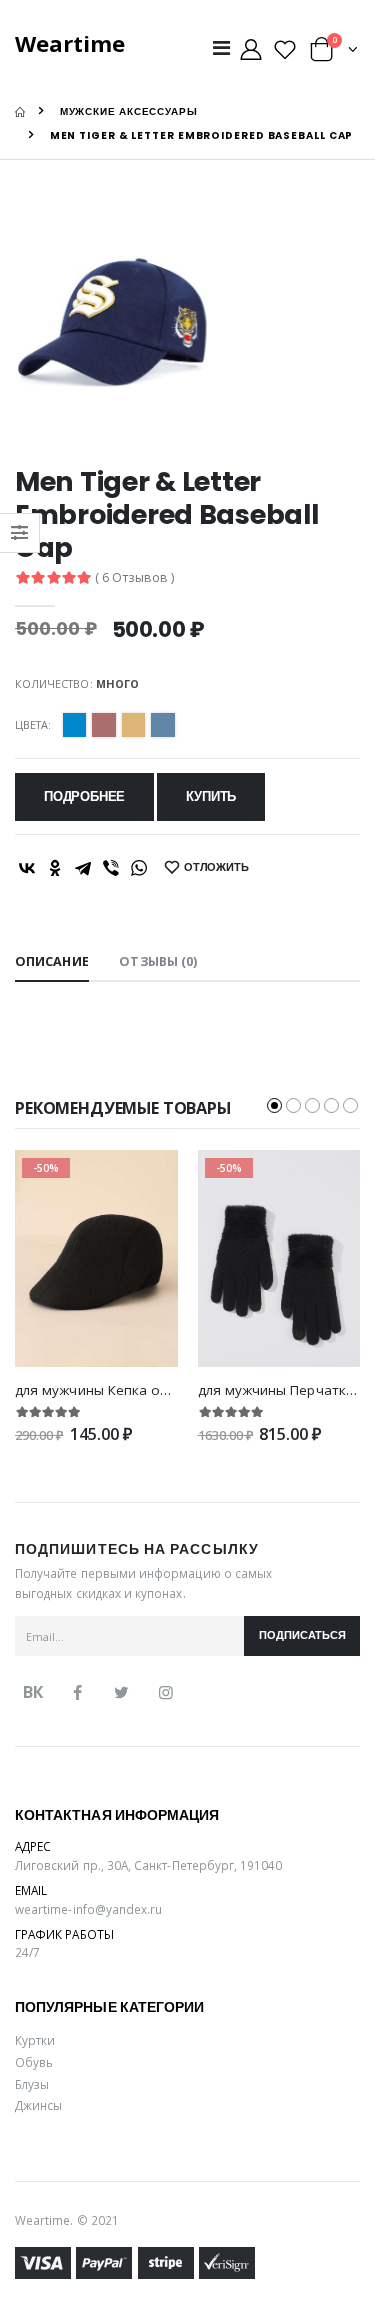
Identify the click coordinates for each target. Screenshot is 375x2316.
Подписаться (302, 1635)
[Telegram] (83, 868)
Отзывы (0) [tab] (158, 961)
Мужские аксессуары (129, 111)
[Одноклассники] (55, 868)
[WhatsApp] (139, 868)
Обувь (34, 2062)
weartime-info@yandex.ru (88, 1909)
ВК (33, 1692)
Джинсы (38, 2105)
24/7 (27, 1952)
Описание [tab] (52, 961)
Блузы (32, 2084)
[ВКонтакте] (27, 868)
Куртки (35, 2040)
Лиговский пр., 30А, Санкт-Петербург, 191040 (149, 1865)
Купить (211, 796)
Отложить (216, 867)
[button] (334, 53)
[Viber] (111, 868)
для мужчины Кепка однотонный (125, 1390)
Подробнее (84, 796)
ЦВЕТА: (33, 724)
